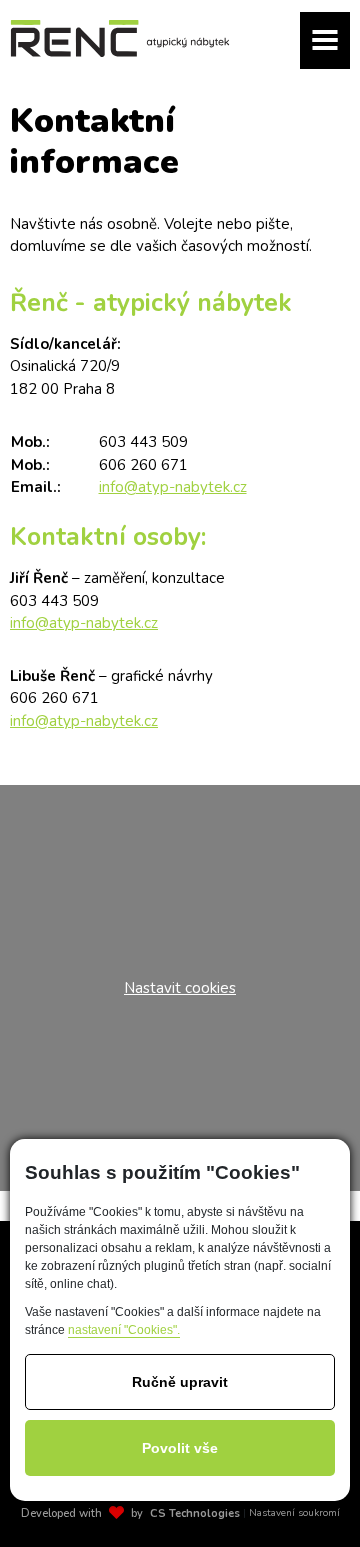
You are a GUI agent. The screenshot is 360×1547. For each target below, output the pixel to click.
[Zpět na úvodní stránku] (120, 38)
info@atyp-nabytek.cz (173, 487)
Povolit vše (180, 1448)
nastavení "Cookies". (124, 1330)
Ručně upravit (180, 1382)
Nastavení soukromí (294, 1513)
